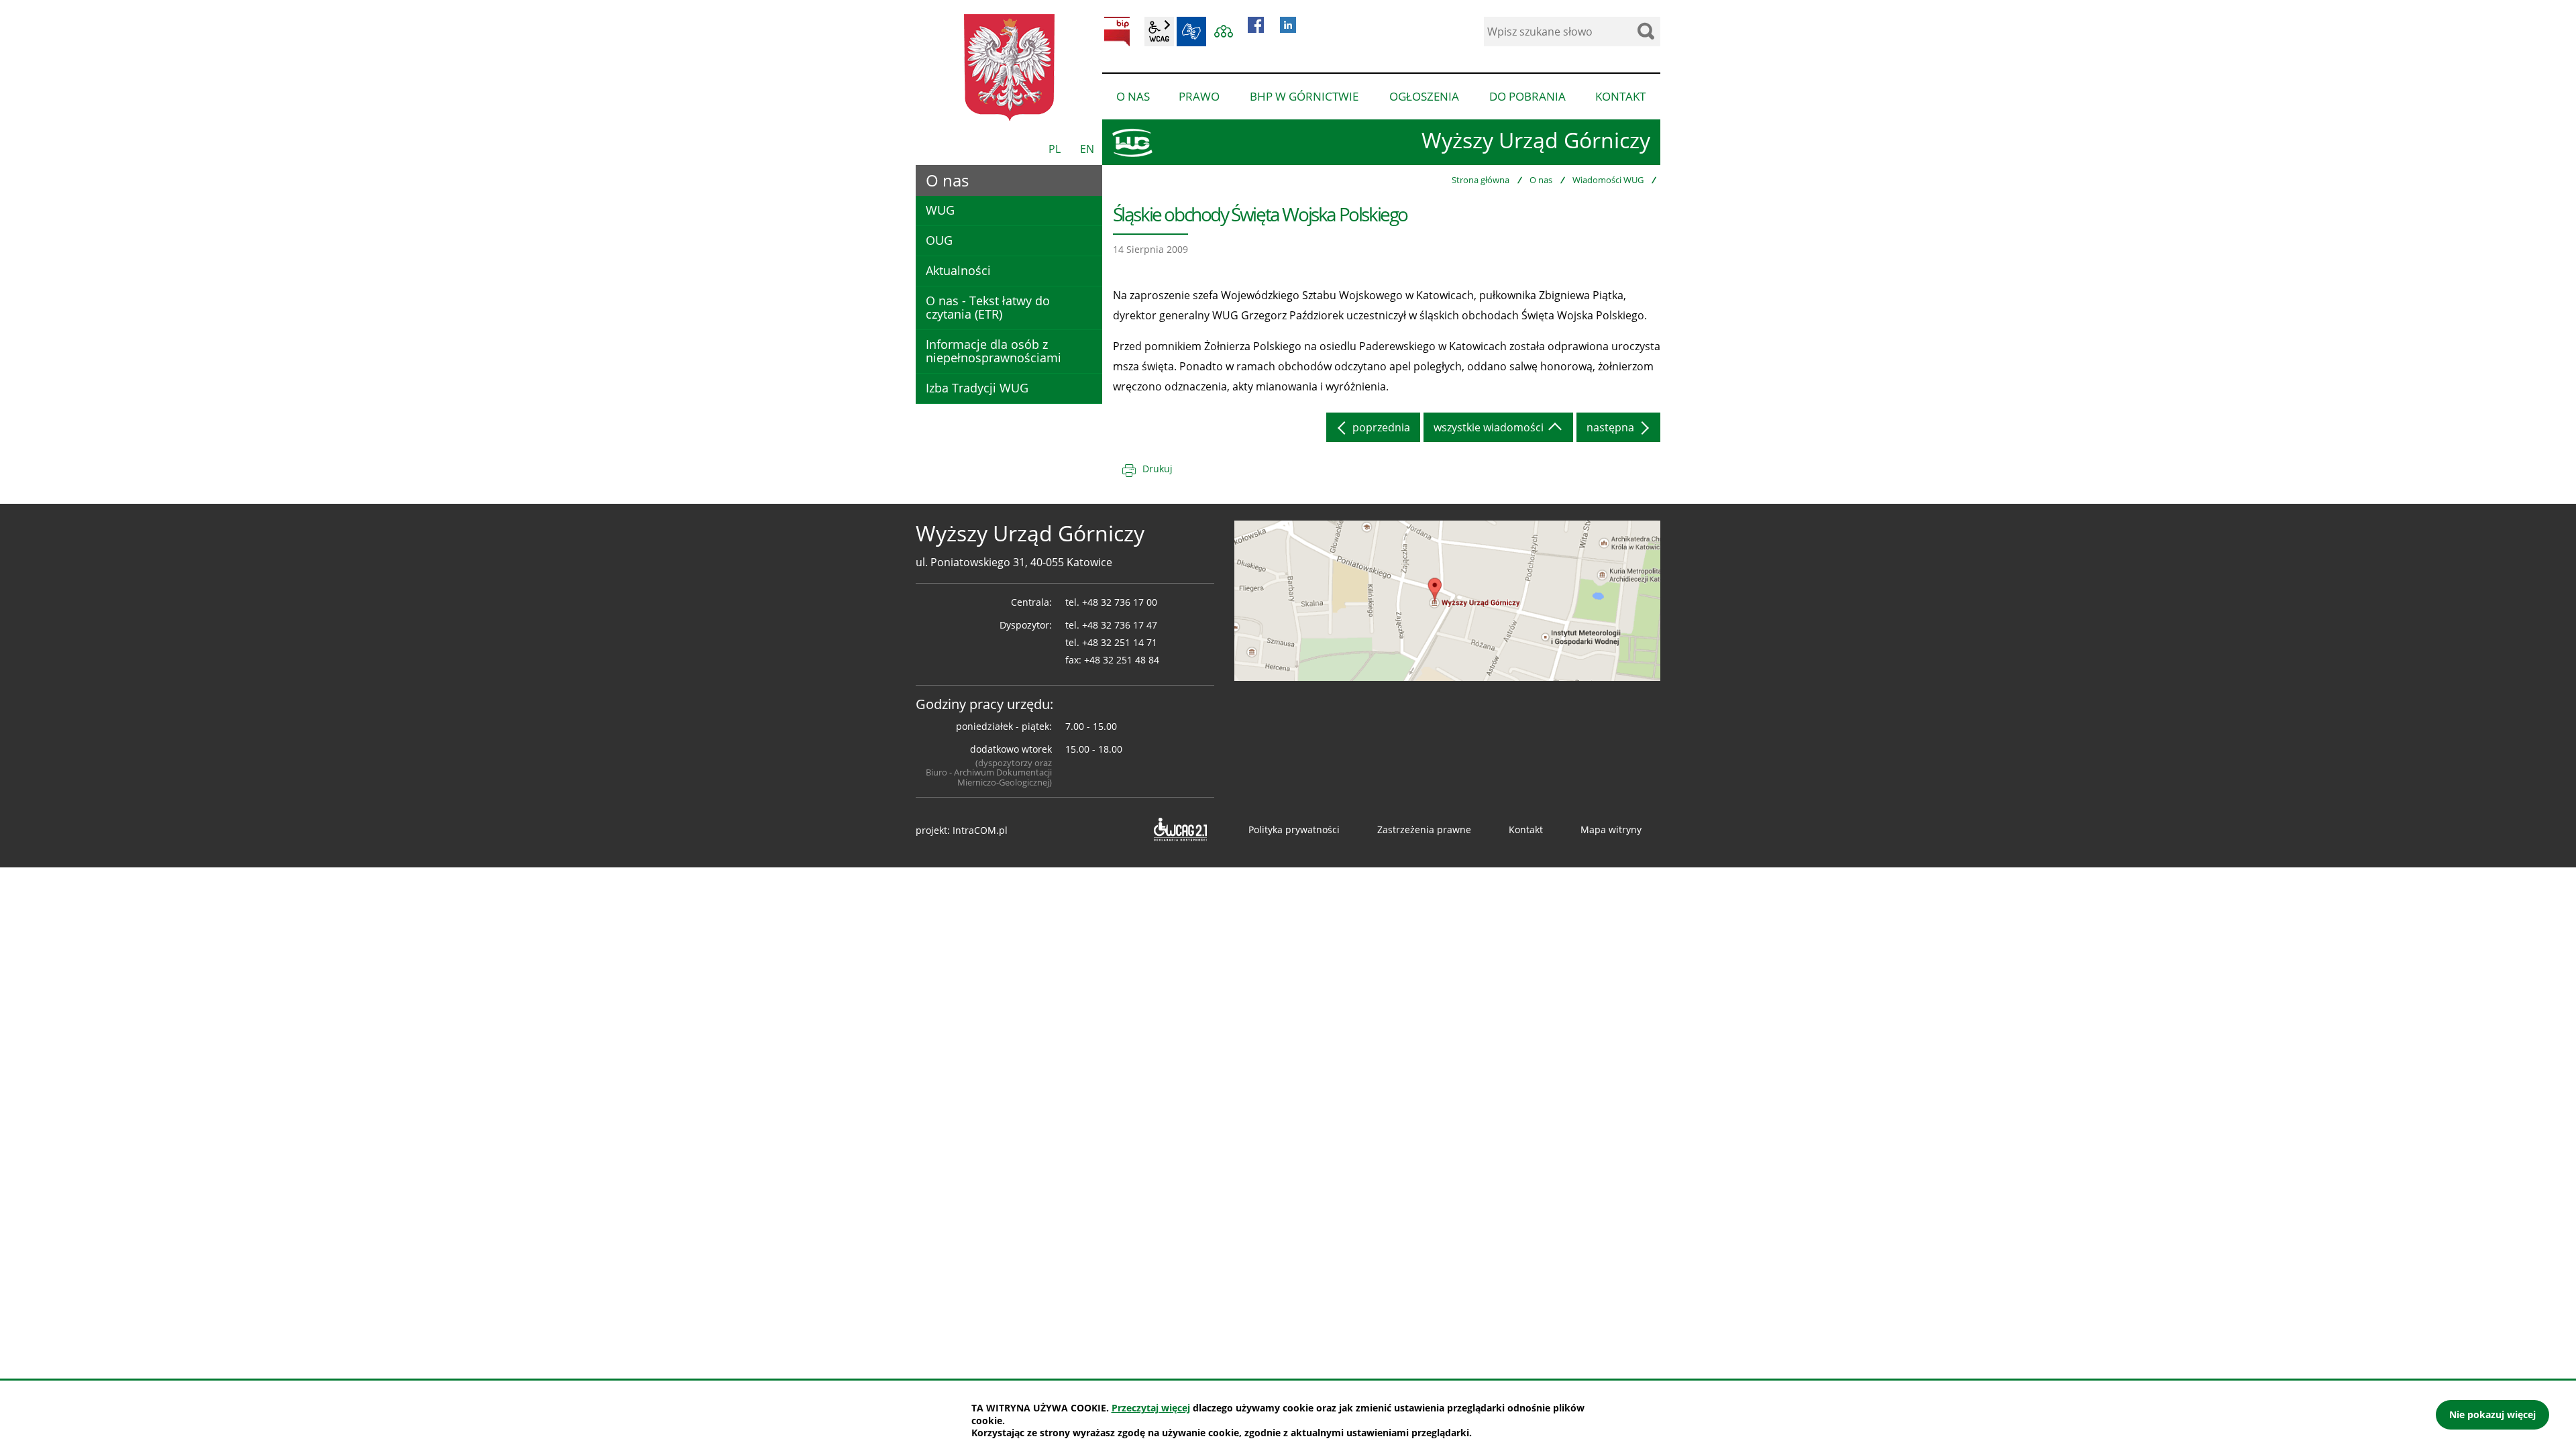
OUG (939, 240)
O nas (1541, 180)
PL (1055, 149)
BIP (1117, 32)
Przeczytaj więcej (1151, 1408)
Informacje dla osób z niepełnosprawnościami (994, 351)
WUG (940, 210)
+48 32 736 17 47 (1120, 625)
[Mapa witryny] (1224, 32)
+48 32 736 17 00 (1120, 602)
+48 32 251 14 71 (1120, 642)
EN (1087, 149)
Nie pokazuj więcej (2492, 1414)
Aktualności (958, 270)
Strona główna (1481, 180)
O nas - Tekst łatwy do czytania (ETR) (988, 307)
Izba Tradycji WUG (977, 388)
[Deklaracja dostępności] (1179, 830)
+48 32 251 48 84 (1122, 660)
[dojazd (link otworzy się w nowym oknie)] (1447, 600)
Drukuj (1158, 469)
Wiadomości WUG (1608, 180)
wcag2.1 (1159, 32)
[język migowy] (1191, 32)
